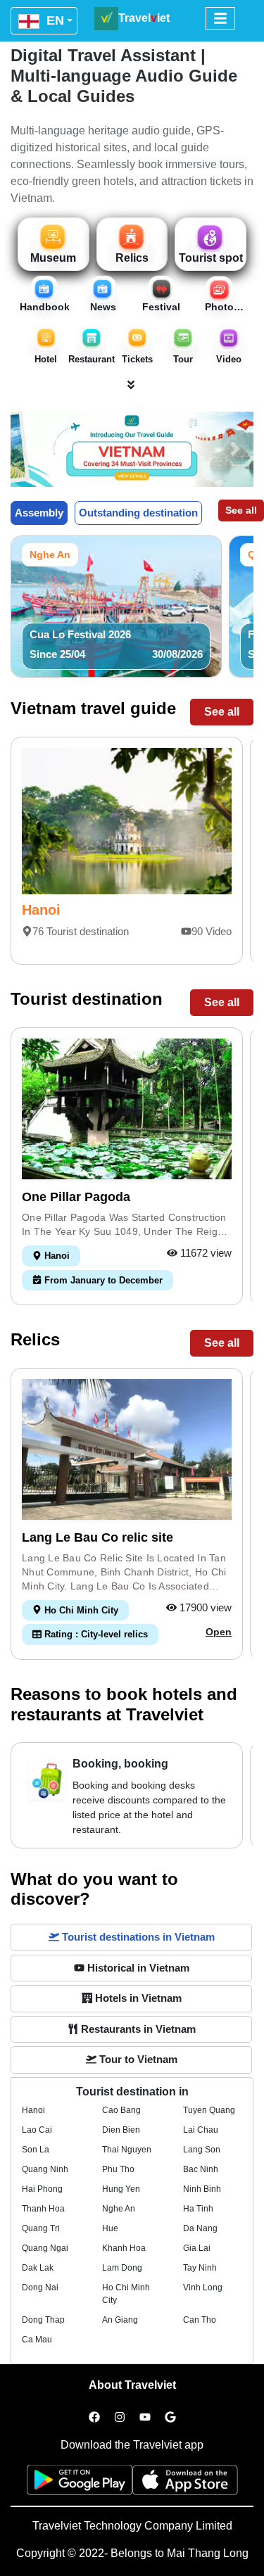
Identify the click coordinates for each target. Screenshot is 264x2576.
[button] (29, 449)
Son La (36, 2150)
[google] (170, 2418)
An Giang (120, 2320)
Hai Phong (42, 2189)
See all (241, 510)
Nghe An (119, 2209)
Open (219, 1632)
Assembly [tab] (39, 513)
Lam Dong (122, 2268)
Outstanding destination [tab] (138, 513)
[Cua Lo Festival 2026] (116, 605)
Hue (110, 2228)
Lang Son (202, 2150)
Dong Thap (43, 2320)
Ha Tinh (198, 2209)
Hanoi (41, 910)
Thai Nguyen (127, 2150)
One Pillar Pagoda (76, 1197)
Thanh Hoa (43, 2209)
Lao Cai (37, 2130)
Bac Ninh (201, 2169)
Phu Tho (118, 2169)
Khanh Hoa (124, 2248)
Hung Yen (121, 2189)
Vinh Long (203, 2288)
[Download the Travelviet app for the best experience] (80, 2484)
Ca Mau (37, 2340)
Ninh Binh (202, 2189)
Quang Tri (41, 2228)
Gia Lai (197, 2248)
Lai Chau (201, 2130)
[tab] (131, 1937)
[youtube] (145, 2418)
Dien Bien (121, 2130)
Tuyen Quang (209, 2110)
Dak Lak (38, 2268)
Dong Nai (40, 2288)
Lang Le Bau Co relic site (98, 1537)
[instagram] (120, 2418)
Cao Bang (121, 2110)
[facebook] (94, 2418)
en (54, 20)
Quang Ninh (45, 2169)
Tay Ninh (200, 2268)
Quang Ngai (45, 2248)
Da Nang (200, 2228)
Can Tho (200, 2320)
